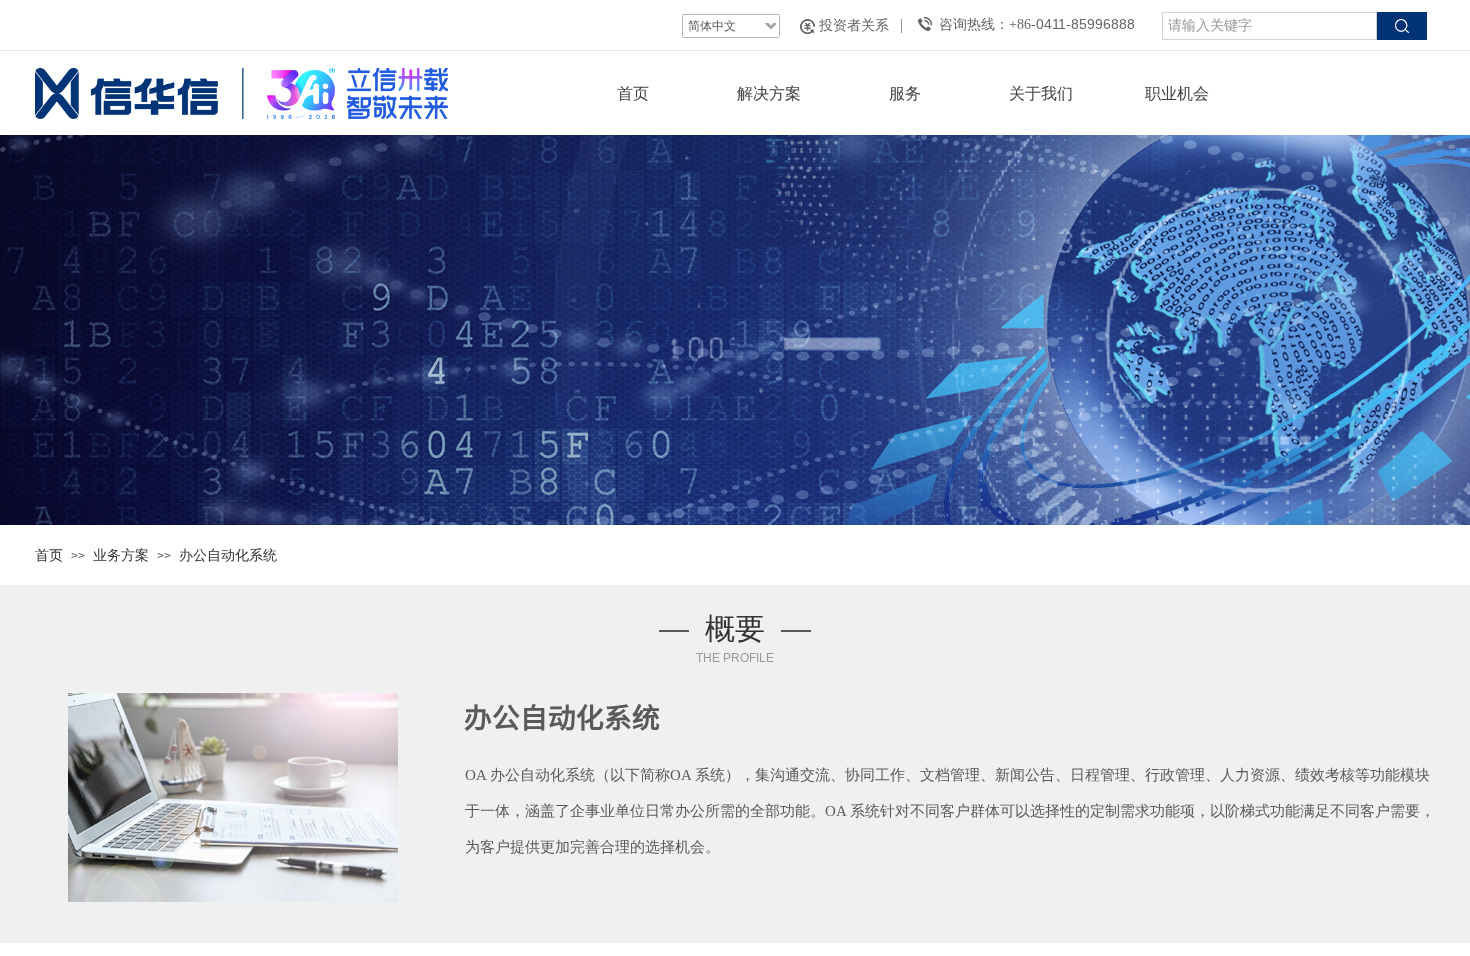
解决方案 (769, 93)
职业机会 (1177, 93)
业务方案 (121, 555)
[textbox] (1269, 26)
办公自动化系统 (228, 555)
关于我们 (1041, 93)
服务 (905, 93)
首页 (633, 93)
